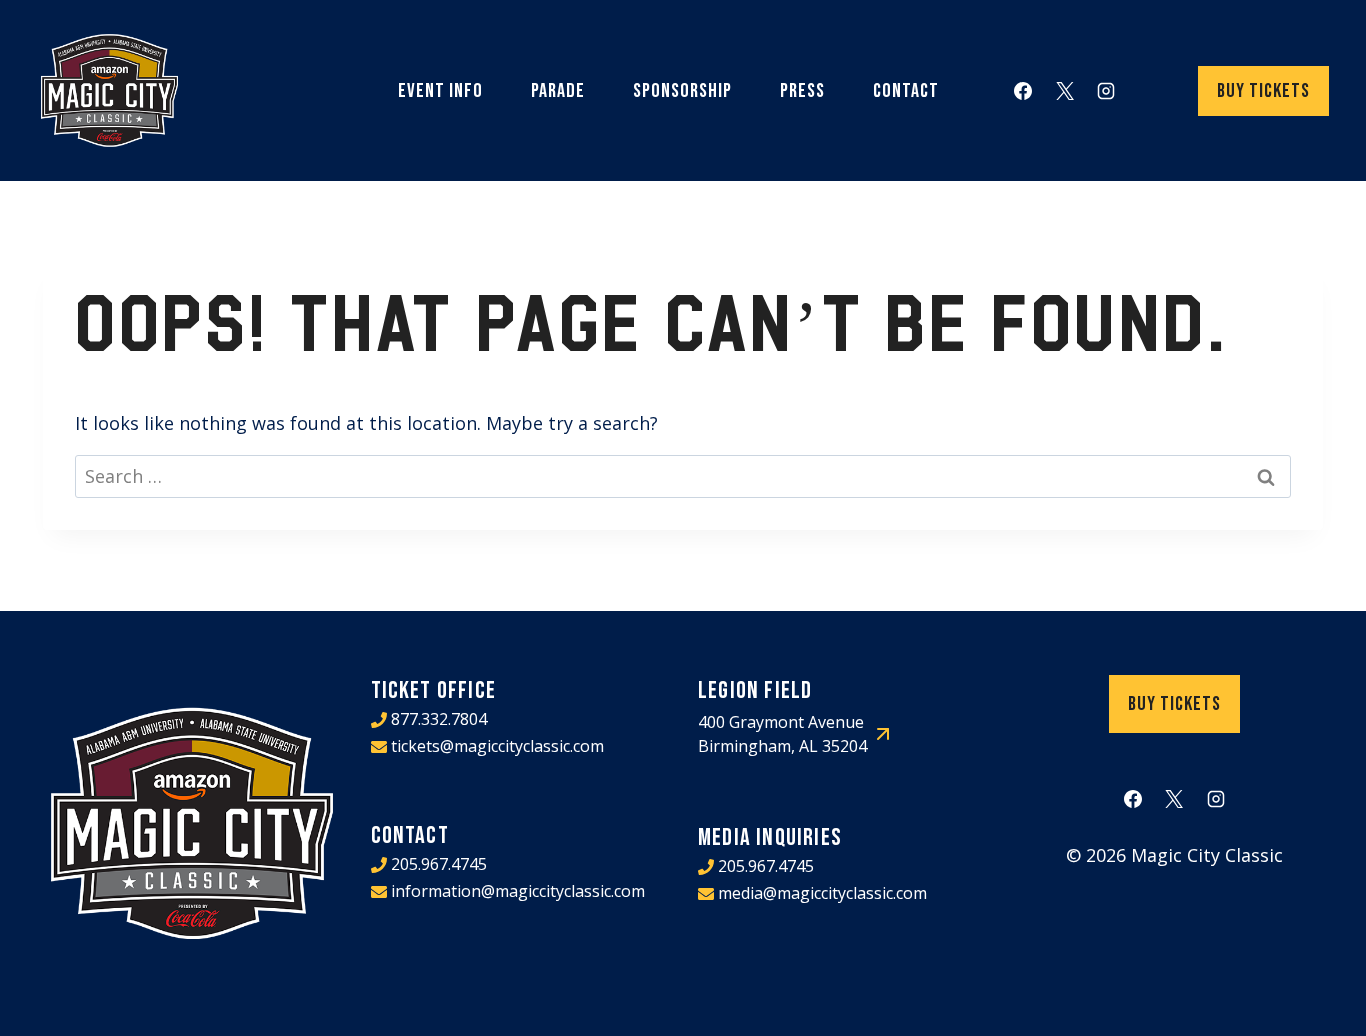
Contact (906, 91)
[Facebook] (1023, 91)
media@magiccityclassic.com (822, 893)
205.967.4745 (439, 864)
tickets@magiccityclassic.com (497, 746)
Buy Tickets (1263, 91)
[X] (1065, 91)
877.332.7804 (439, 719)
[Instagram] (1106, 91)
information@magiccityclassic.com (518, 891)
